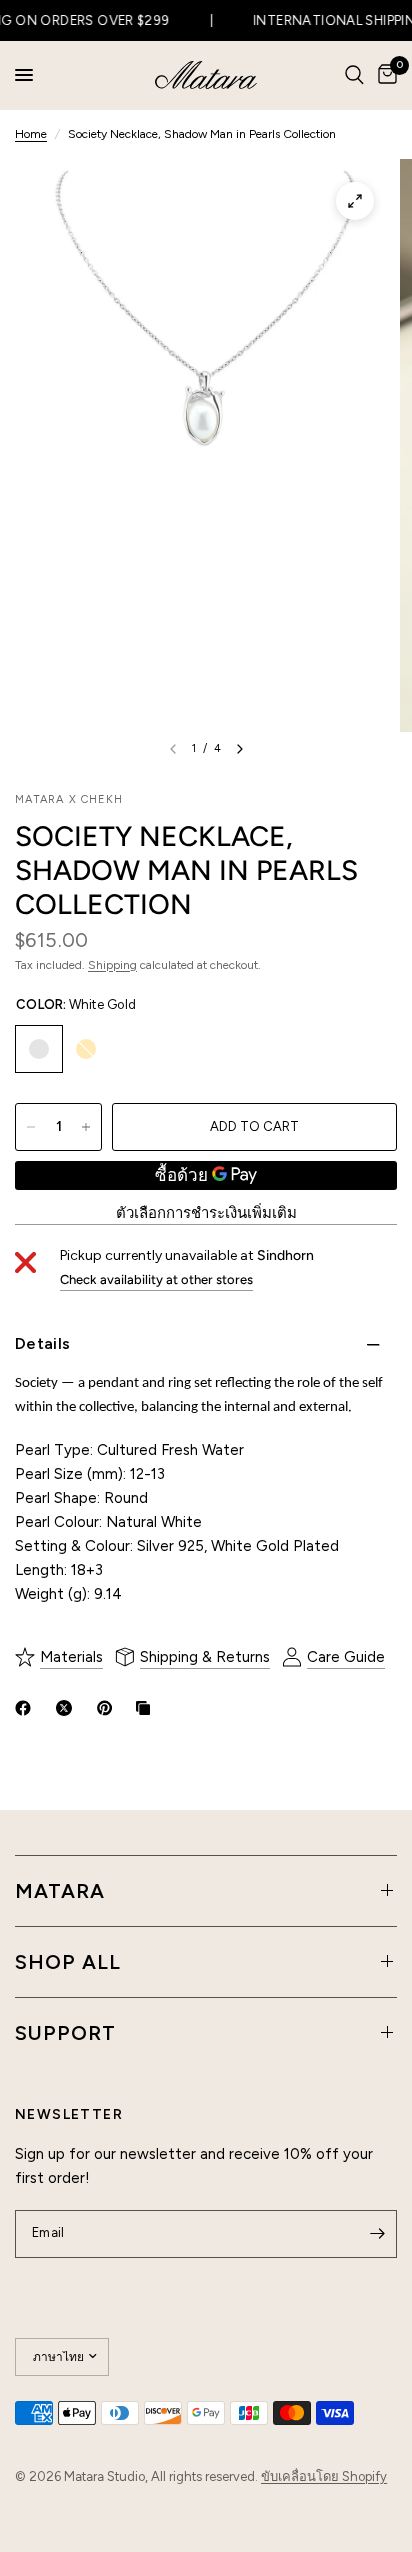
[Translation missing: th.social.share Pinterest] (109, 1708)
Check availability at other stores (156, 1279)
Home (31, 134)
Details (42, 1343)
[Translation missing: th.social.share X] (68, 1708)
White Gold (39, 1049)
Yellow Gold (86, 1049)
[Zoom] (355, 201)
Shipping (112, 965)
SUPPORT (65, 2033)
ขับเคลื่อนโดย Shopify (324, 2476)
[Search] (354, 75)
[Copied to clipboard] (147, 1708)
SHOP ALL (68, 1962)
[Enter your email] (377, 2234)
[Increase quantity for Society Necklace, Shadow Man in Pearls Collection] (86, 1127)
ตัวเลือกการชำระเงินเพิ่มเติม (206, 1213)
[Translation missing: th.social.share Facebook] (27, 1708)
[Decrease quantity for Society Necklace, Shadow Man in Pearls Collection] (31, 1127)
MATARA (60, 1891)
